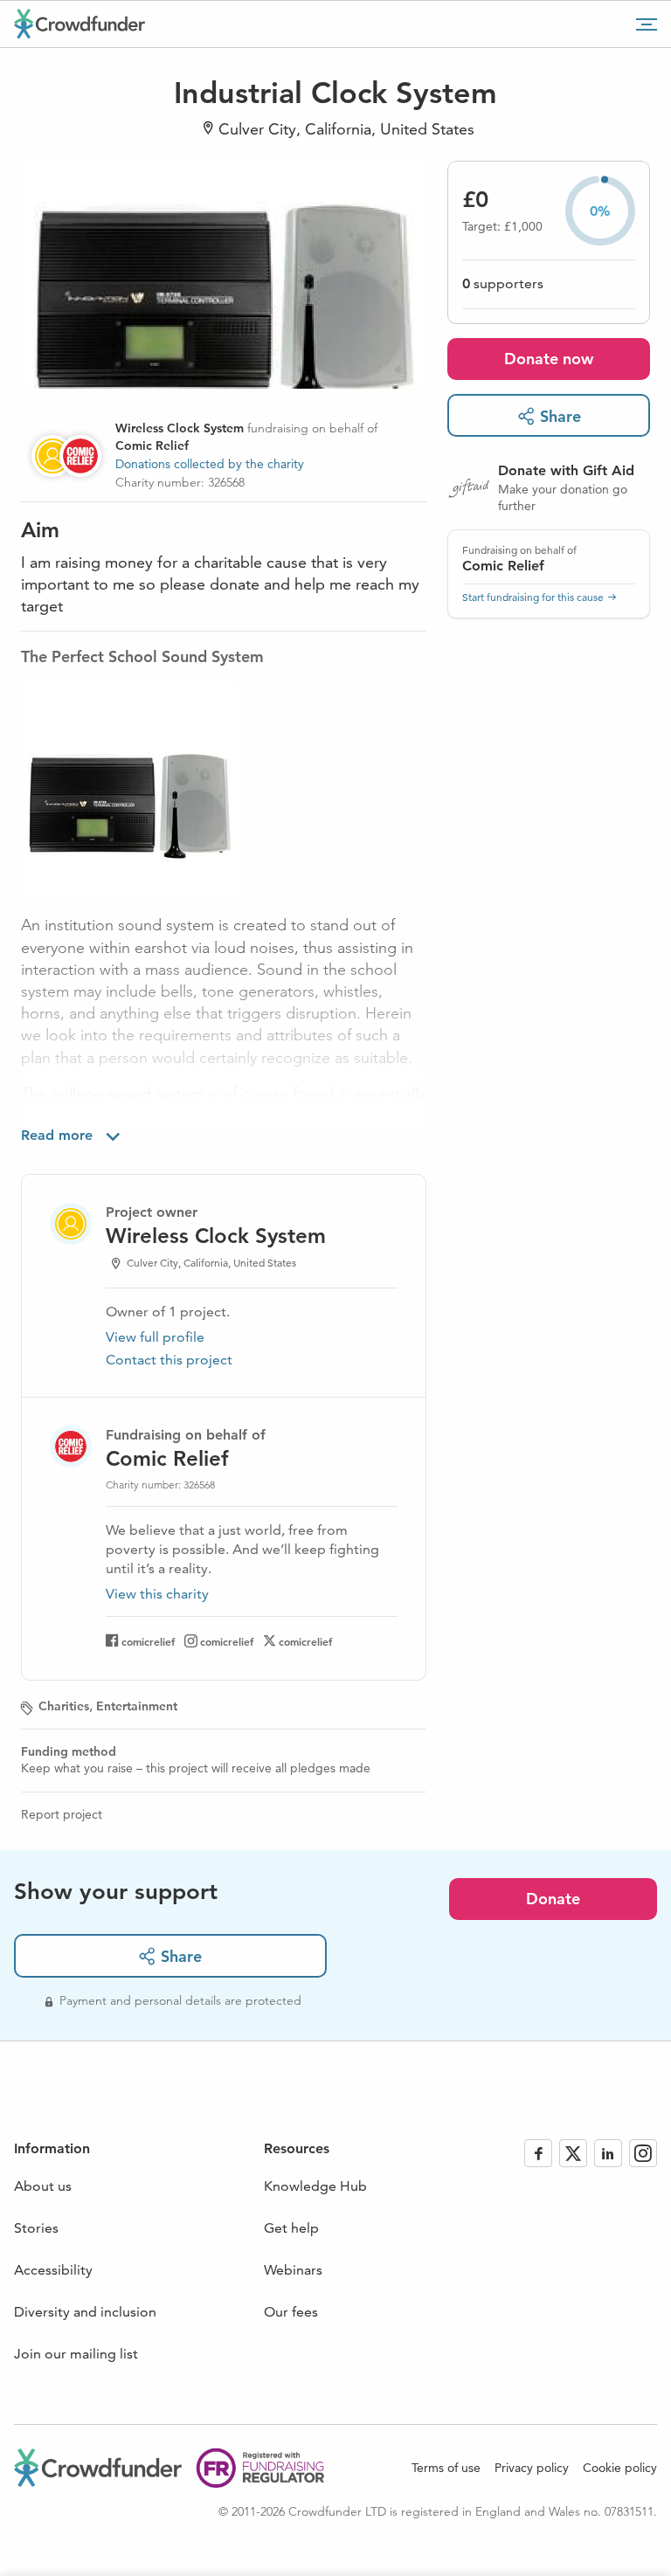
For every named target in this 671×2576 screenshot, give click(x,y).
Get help (291, 2228)
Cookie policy (620, 2468)
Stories (36, 2228)
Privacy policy (532, 2468)
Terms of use (446, 2468)
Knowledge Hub (315, 2186)
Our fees (291, 2312)
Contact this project (169, 1360)
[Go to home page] (80, 24)
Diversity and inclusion (85, 2312)
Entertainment (137, 1706)
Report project (62, 1814)
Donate (553, 1899)
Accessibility (53, 2270)
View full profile (155, 1337)
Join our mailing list (76, 2354)
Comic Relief (503, 566)
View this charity (157, 1594)
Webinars (293, 2270)
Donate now (549, 359)
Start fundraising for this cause (533, 597)
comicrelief (148, 1641)
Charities (64, 1706)
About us (43, 2186)
